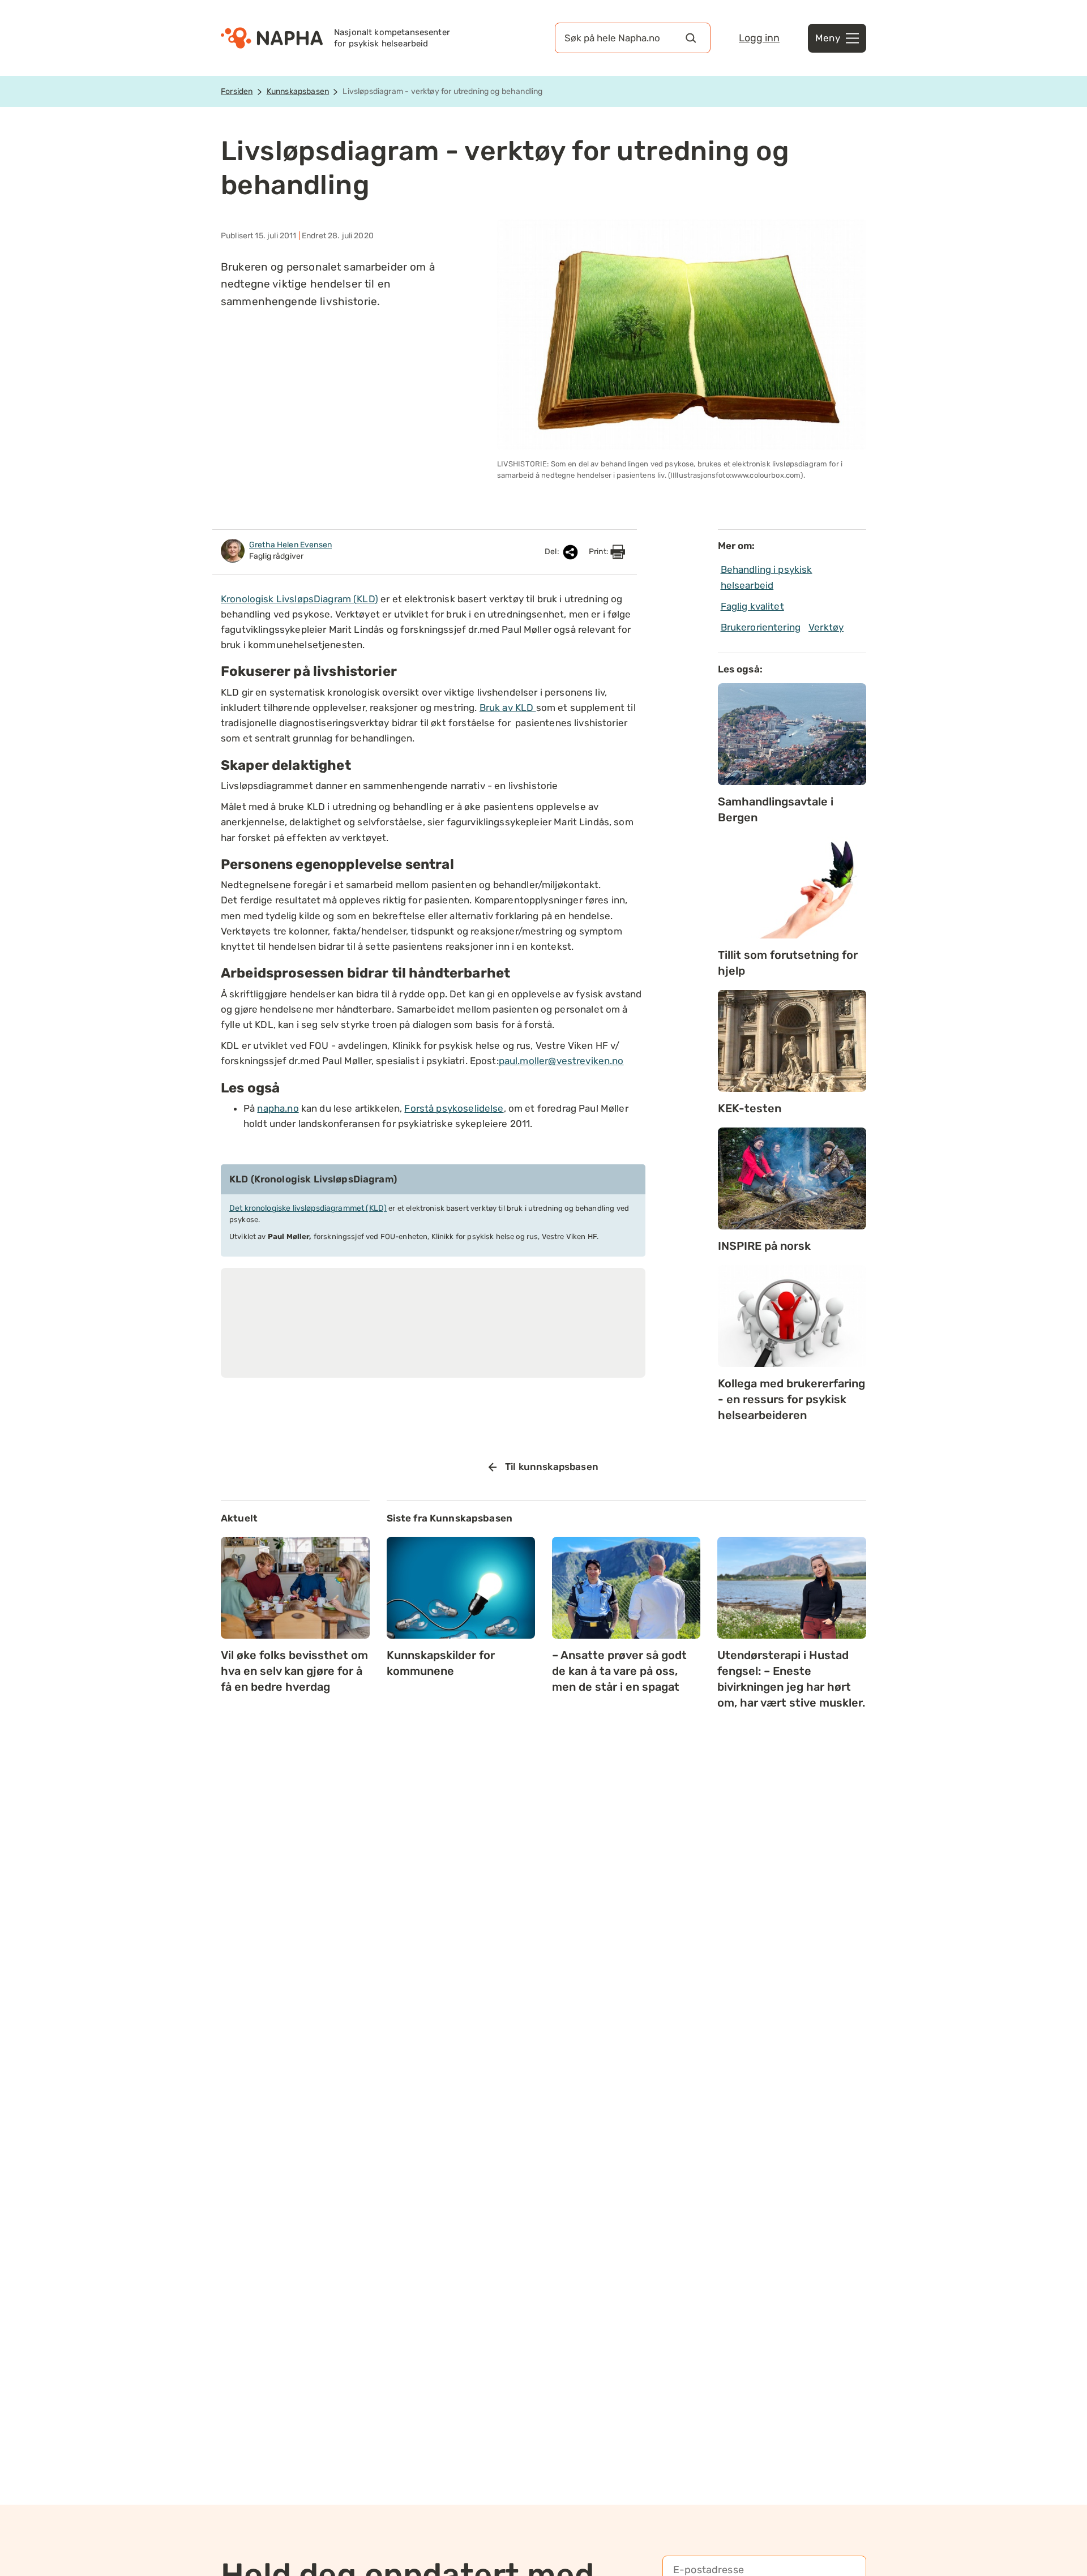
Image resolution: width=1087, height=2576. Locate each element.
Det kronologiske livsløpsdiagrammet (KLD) (308, 1208)
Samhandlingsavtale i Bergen (776, 809)
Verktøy (826, 627)
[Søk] (691, 38)
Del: (553, 552)
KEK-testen (750, 1108)
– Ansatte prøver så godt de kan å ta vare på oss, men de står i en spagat (619, 1671)
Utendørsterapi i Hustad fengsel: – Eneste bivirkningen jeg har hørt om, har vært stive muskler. (791, 1679)
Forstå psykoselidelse (454, 1108)
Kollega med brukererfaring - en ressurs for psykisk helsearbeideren (791, 1399)
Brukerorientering (761, 627)
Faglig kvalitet (752, 606)
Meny (828, 38)
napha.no (278, 1108)
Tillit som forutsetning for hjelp (788, 963)
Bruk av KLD (508, 708)
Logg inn (759, 38)
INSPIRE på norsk (764, 1246)
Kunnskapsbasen (298, 91)
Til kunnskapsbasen (552, 1467)
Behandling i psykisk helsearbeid (767, 577)
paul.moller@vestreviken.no (561, 1061)
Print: (600, 552)
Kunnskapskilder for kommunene (441, 1663)
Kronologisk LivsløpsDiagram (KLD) (299, 599)
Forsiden (237, 91)
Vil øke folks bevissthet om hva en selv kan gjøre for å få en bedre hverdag (294, 1671)
